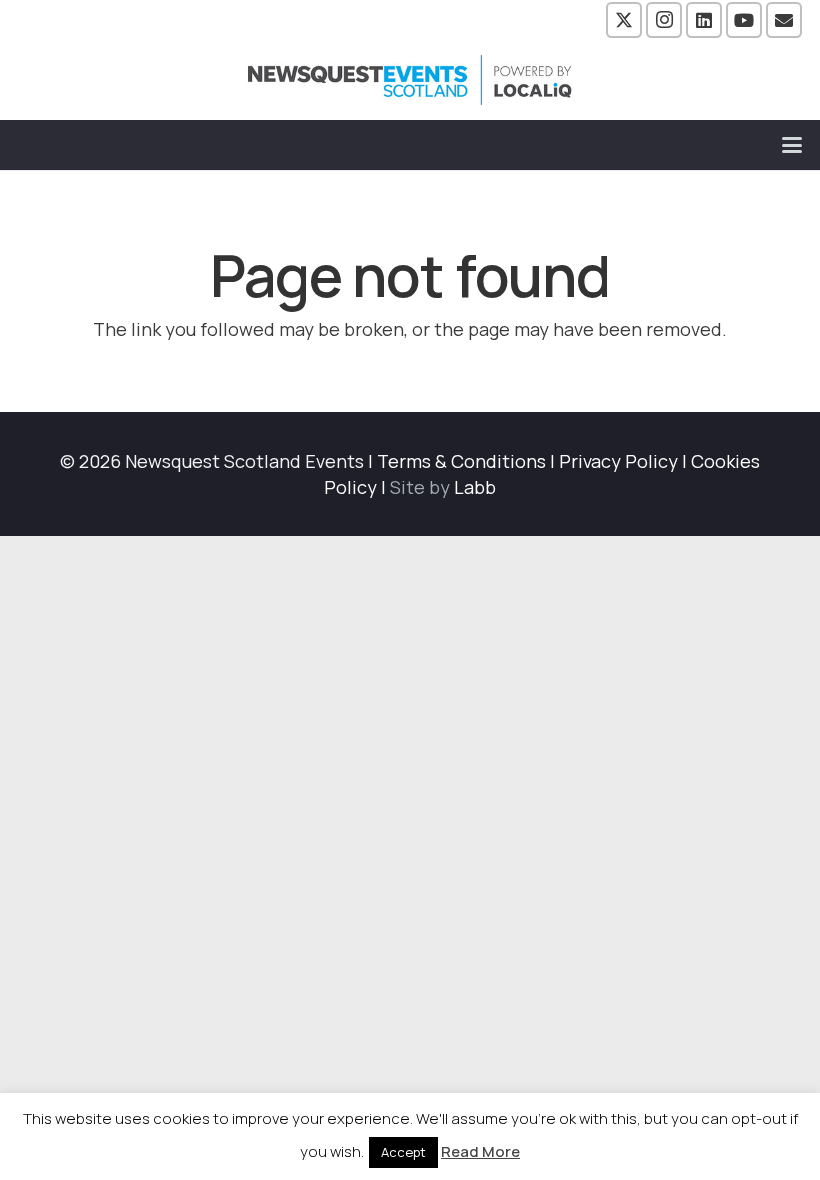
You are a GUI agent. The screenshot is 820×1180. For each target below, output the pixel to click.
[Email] (784, 20)
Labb (475, 487)
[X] (624, 20)
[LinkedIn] (704, 20)
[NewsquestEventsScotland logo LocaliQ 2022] (410, 80)
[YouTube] (744, 20)
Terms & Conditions (461, 461)
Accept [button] (403, 1152)
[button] (792, 145)
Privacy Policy (618, 461)
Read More (480, 1151)
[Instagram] (664, 20)
